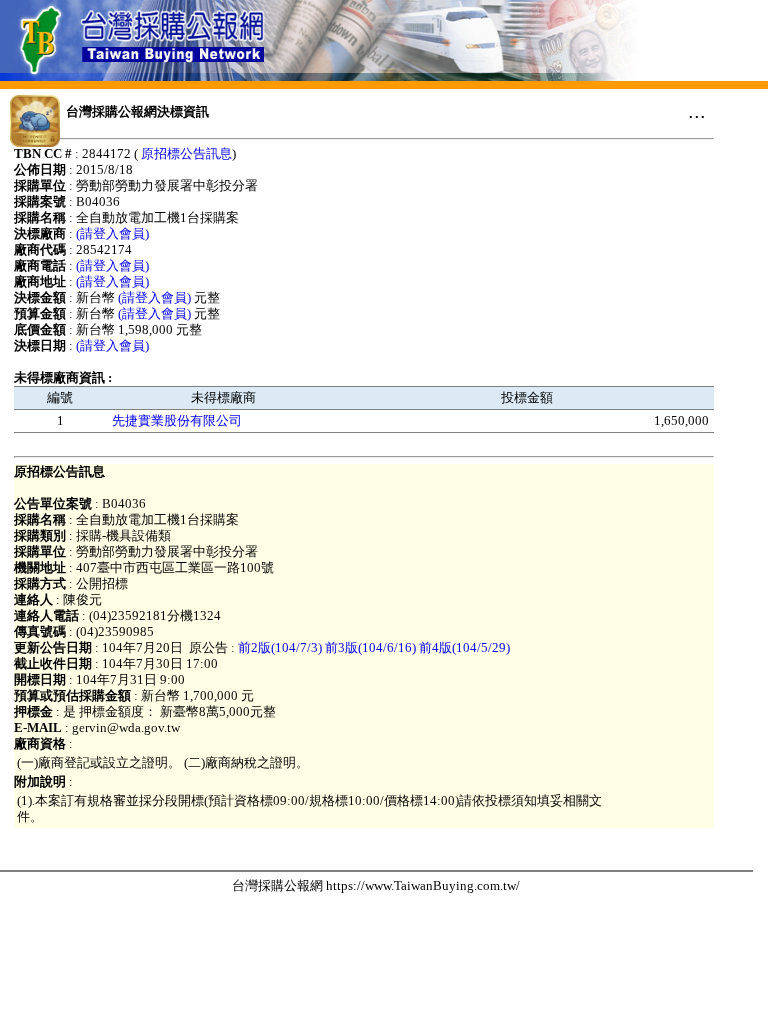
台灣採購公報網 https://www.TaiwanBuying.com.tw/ (376, 885)
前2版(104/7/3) (280, 647)
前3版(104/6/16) (370, 647)
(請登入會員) (112, 233)
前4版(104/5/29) (464, 647)
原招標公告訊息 (186, 153)
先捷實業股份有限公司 (177, 420)
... (697, 111)
